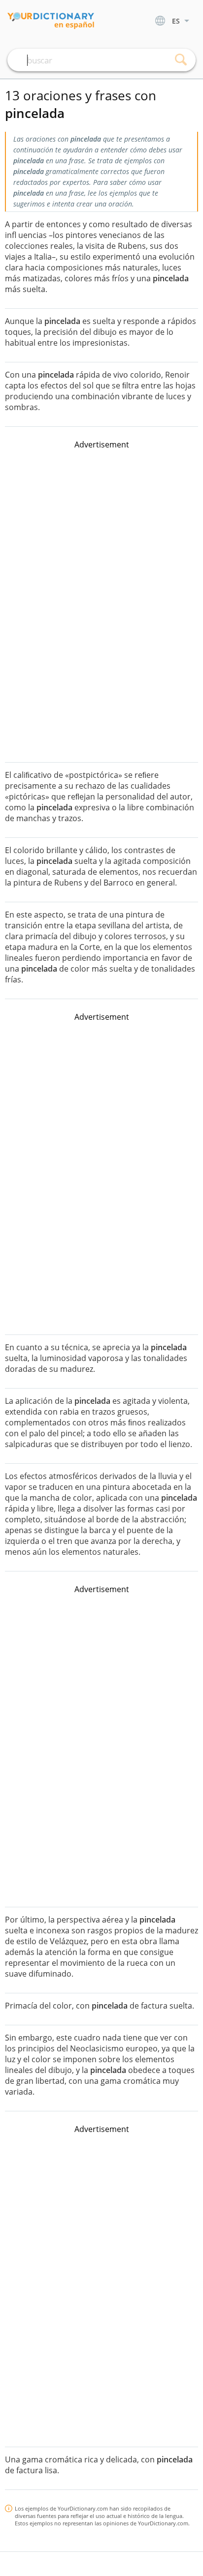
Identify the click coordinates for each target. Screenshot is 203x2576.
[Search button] (181, 60)
